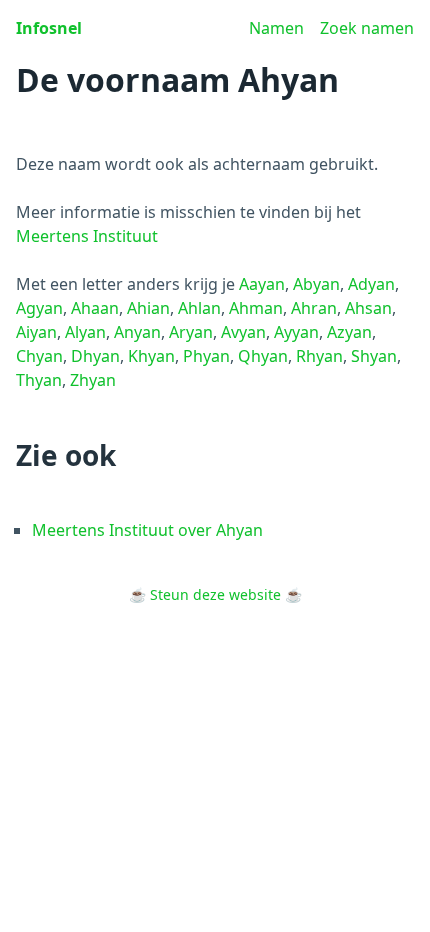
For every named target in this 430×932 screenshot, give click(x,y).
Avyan (243, 332)
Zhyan (93, 380)
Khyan (151, 356)
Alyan (85, 332)
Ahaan (95, 308)
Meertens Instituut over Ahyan (147, 530)
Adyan (371, 284)
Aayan (262, 284)
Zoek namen (367, 28)
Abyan (316, 284)
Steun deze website (215, 594)
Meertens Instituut (87, 236)
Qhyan (263, 356)
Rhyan (319, 356)
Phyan (206, 356)
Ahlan (199, 308)
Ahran (314, 308)
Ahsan (368, 308)
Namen (276, 28)
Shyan (374, 356)
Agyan (39, 308)
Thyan (39, 380)
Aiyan (36, 332)
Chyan (39, 356)
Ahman (256, 308)
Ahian (148, 308)
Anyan (137, 332)
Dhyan (95, 356)
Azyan (349, 332)
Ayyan (296, 332)
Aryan (191, 332)
